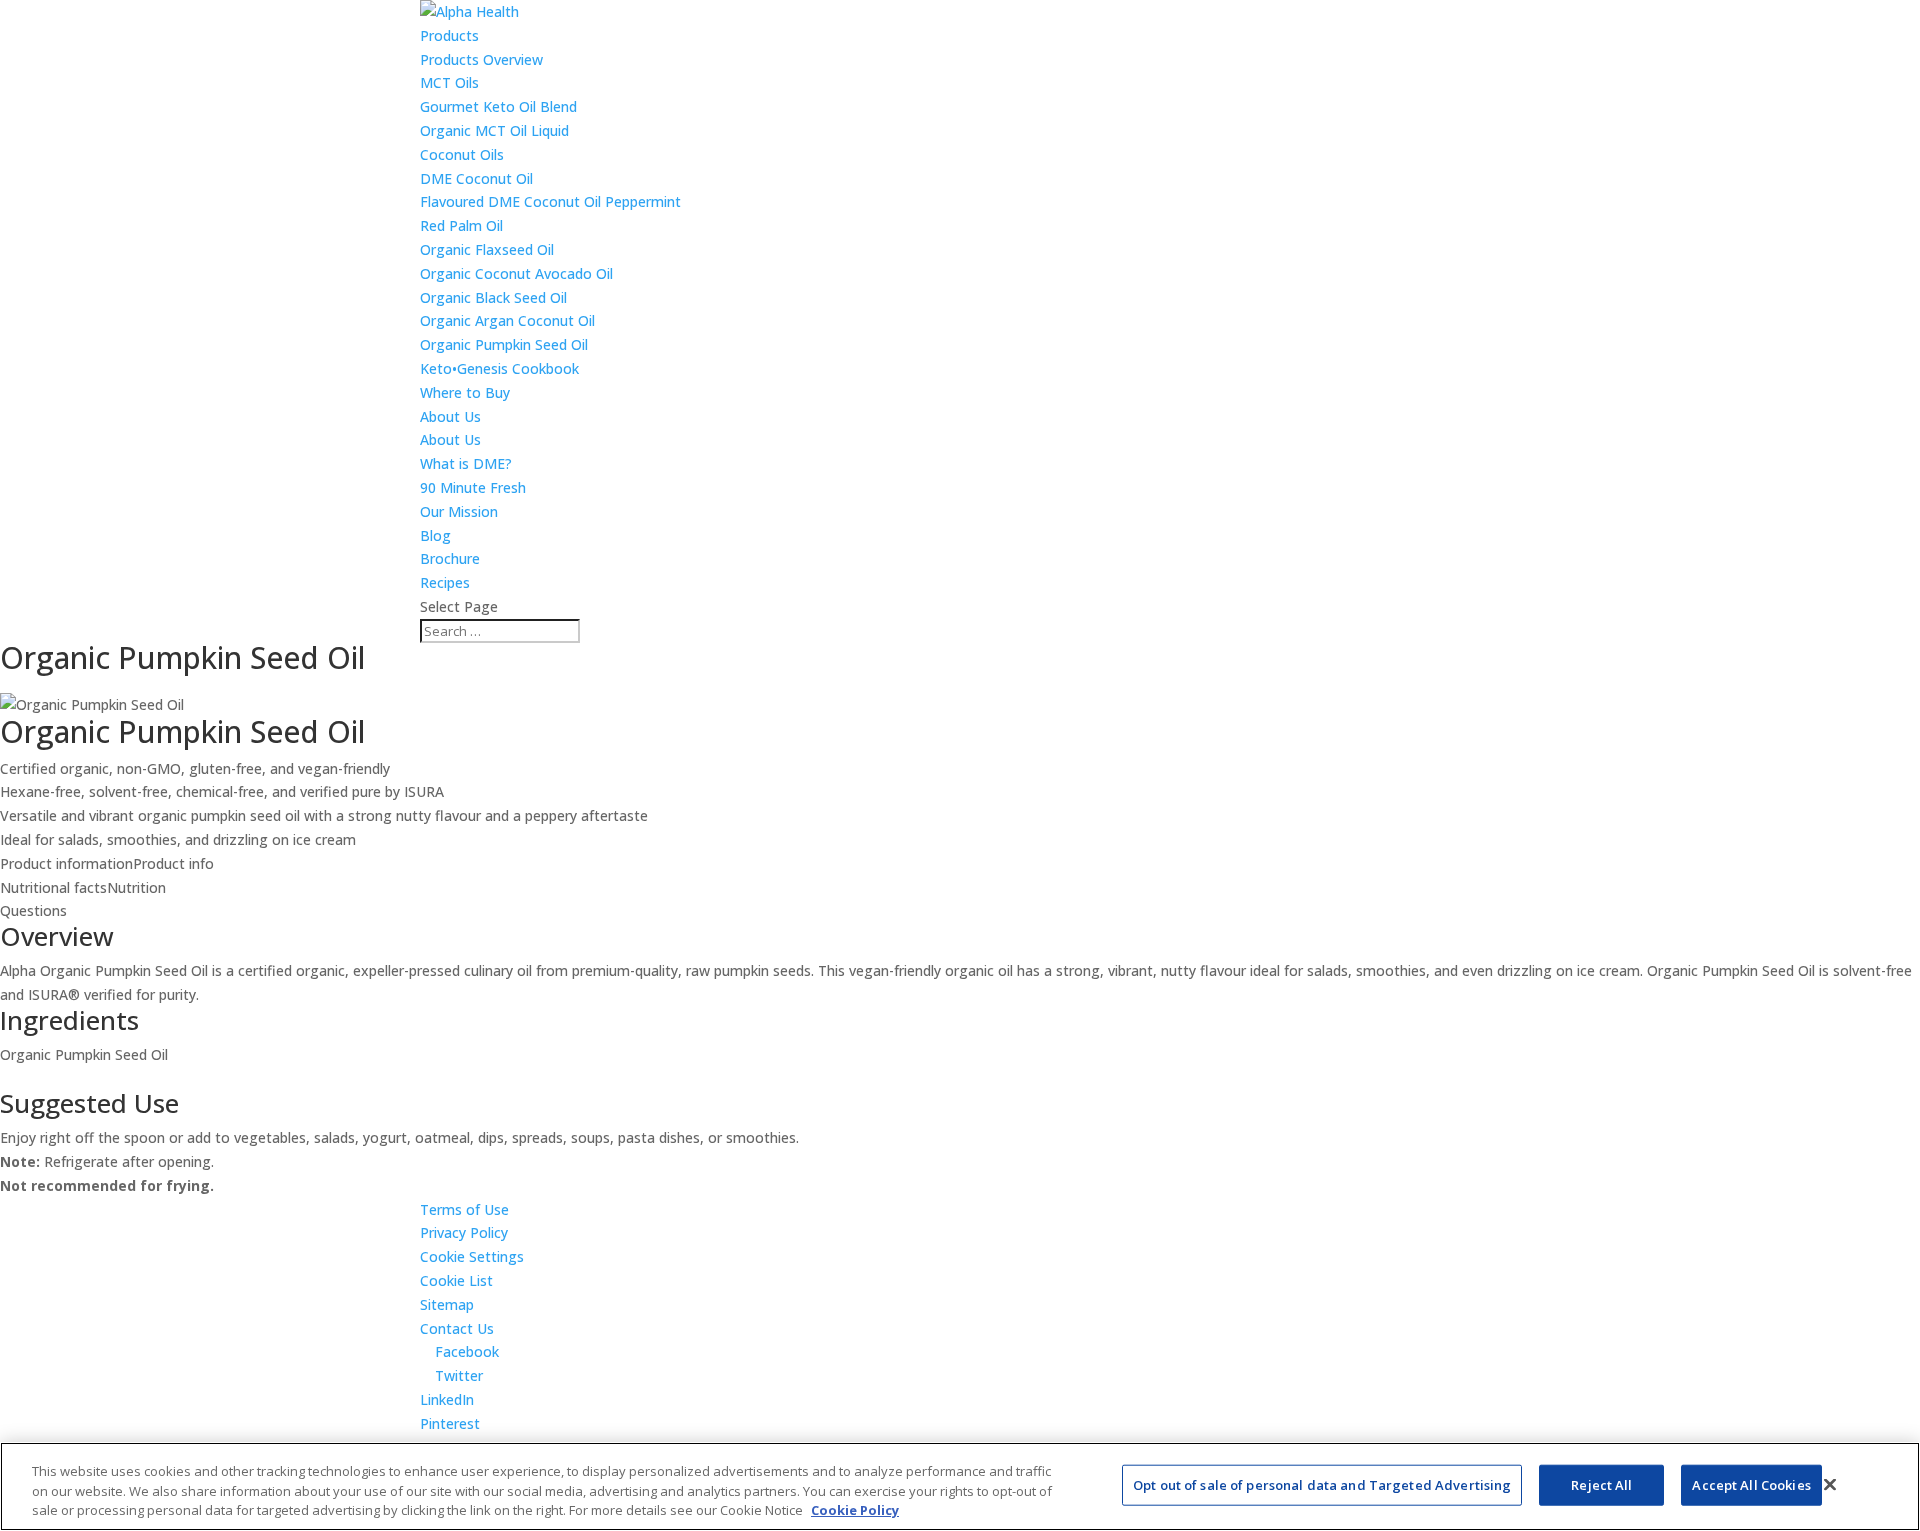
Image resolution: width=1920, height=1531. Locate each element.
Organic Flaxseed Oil (487, 249)
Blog (435, 535)
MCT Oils (449, 82)
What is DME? (466, 463)
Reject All (1601, 1484)
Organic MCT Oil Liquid (494, 130)
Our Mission (459, 511)
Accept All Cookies (1751, 1484)
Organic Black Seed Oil (493, 297)
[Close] (1830, 1484)
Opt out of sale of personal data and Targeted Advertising (1322, 1484)
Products (449, 35)
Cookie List (456, 1280)
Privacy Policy (464, 1232)
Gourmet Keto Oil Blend (498, 106)
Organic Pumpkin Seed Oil (504, 344)
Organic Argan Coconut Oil (507, 320)
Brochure (450, 558)
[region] (960, 1486)
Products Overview (481, 59)
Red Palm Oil (461, 225)
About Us (450, 416)
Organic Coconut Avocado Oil (516, 273)
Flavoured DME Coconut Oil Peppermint (550, 201)
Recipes (445, 582)
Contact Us (457, 1328)
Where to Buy (465, 392)
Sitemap (447, 1304)
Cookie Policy (855, 1510)
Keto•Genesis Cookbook (499, 368)
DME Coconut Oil (476, 178)
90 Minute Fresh (473, 487)
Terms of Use (464, 1209)
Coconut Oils (462, 154)
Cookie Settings (472, 1256)
